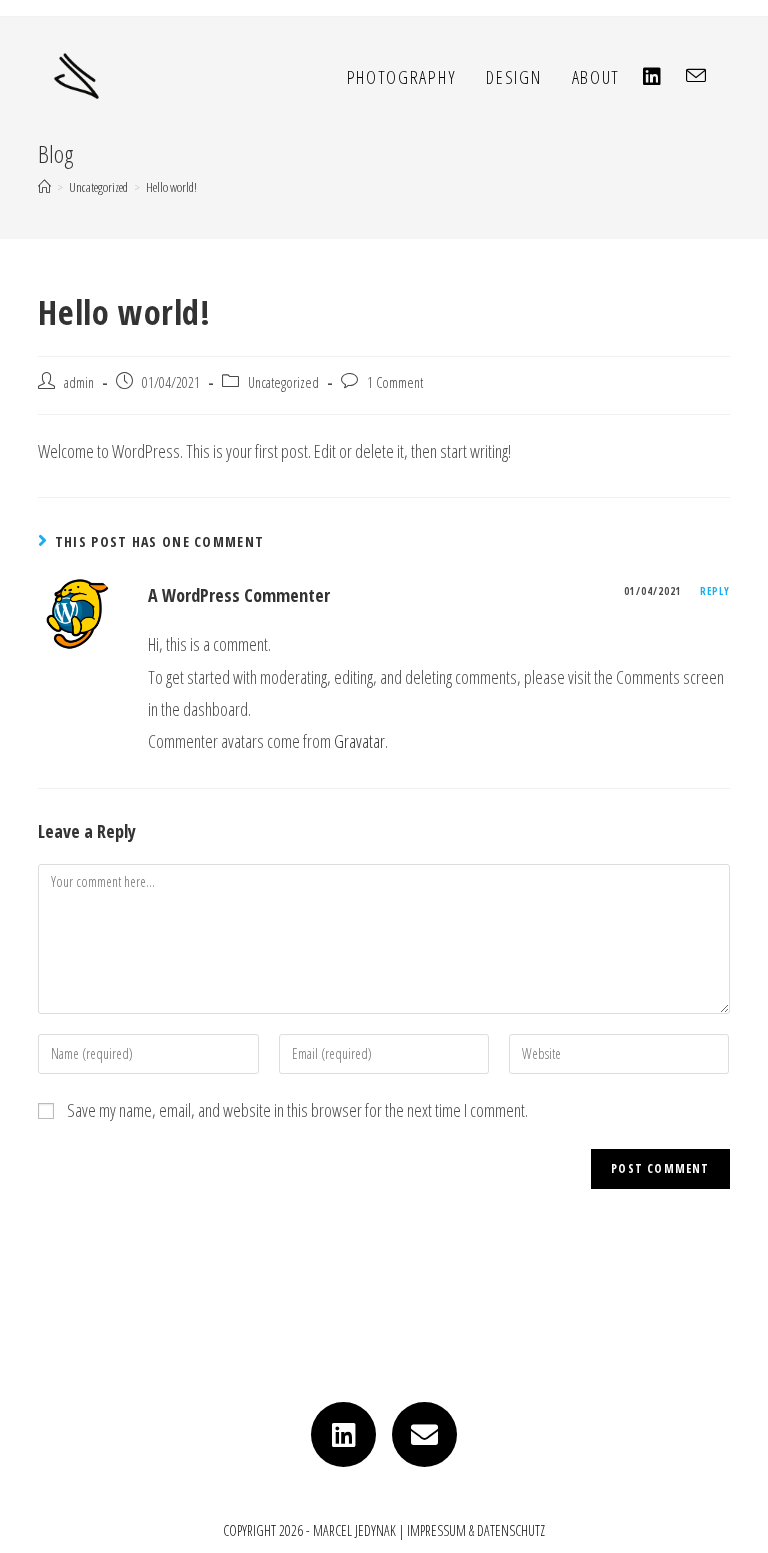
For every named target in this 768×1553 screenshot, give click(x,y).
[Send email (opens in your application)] (706, 76)
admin (79, 382)
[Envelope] (424, 1434)
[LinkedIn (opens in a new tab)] (662, 77)
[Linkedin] (343, 1434)
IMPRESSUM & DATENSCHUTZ (476, 1530)
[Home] (44, 187)
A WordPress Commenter (239, 595)
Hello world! (171, 187)
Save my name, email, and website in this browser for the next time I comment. (297, 1110)
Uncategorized (283, 382)
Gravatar (359, 741)
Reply (715, 591)
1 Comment (395, 382)
